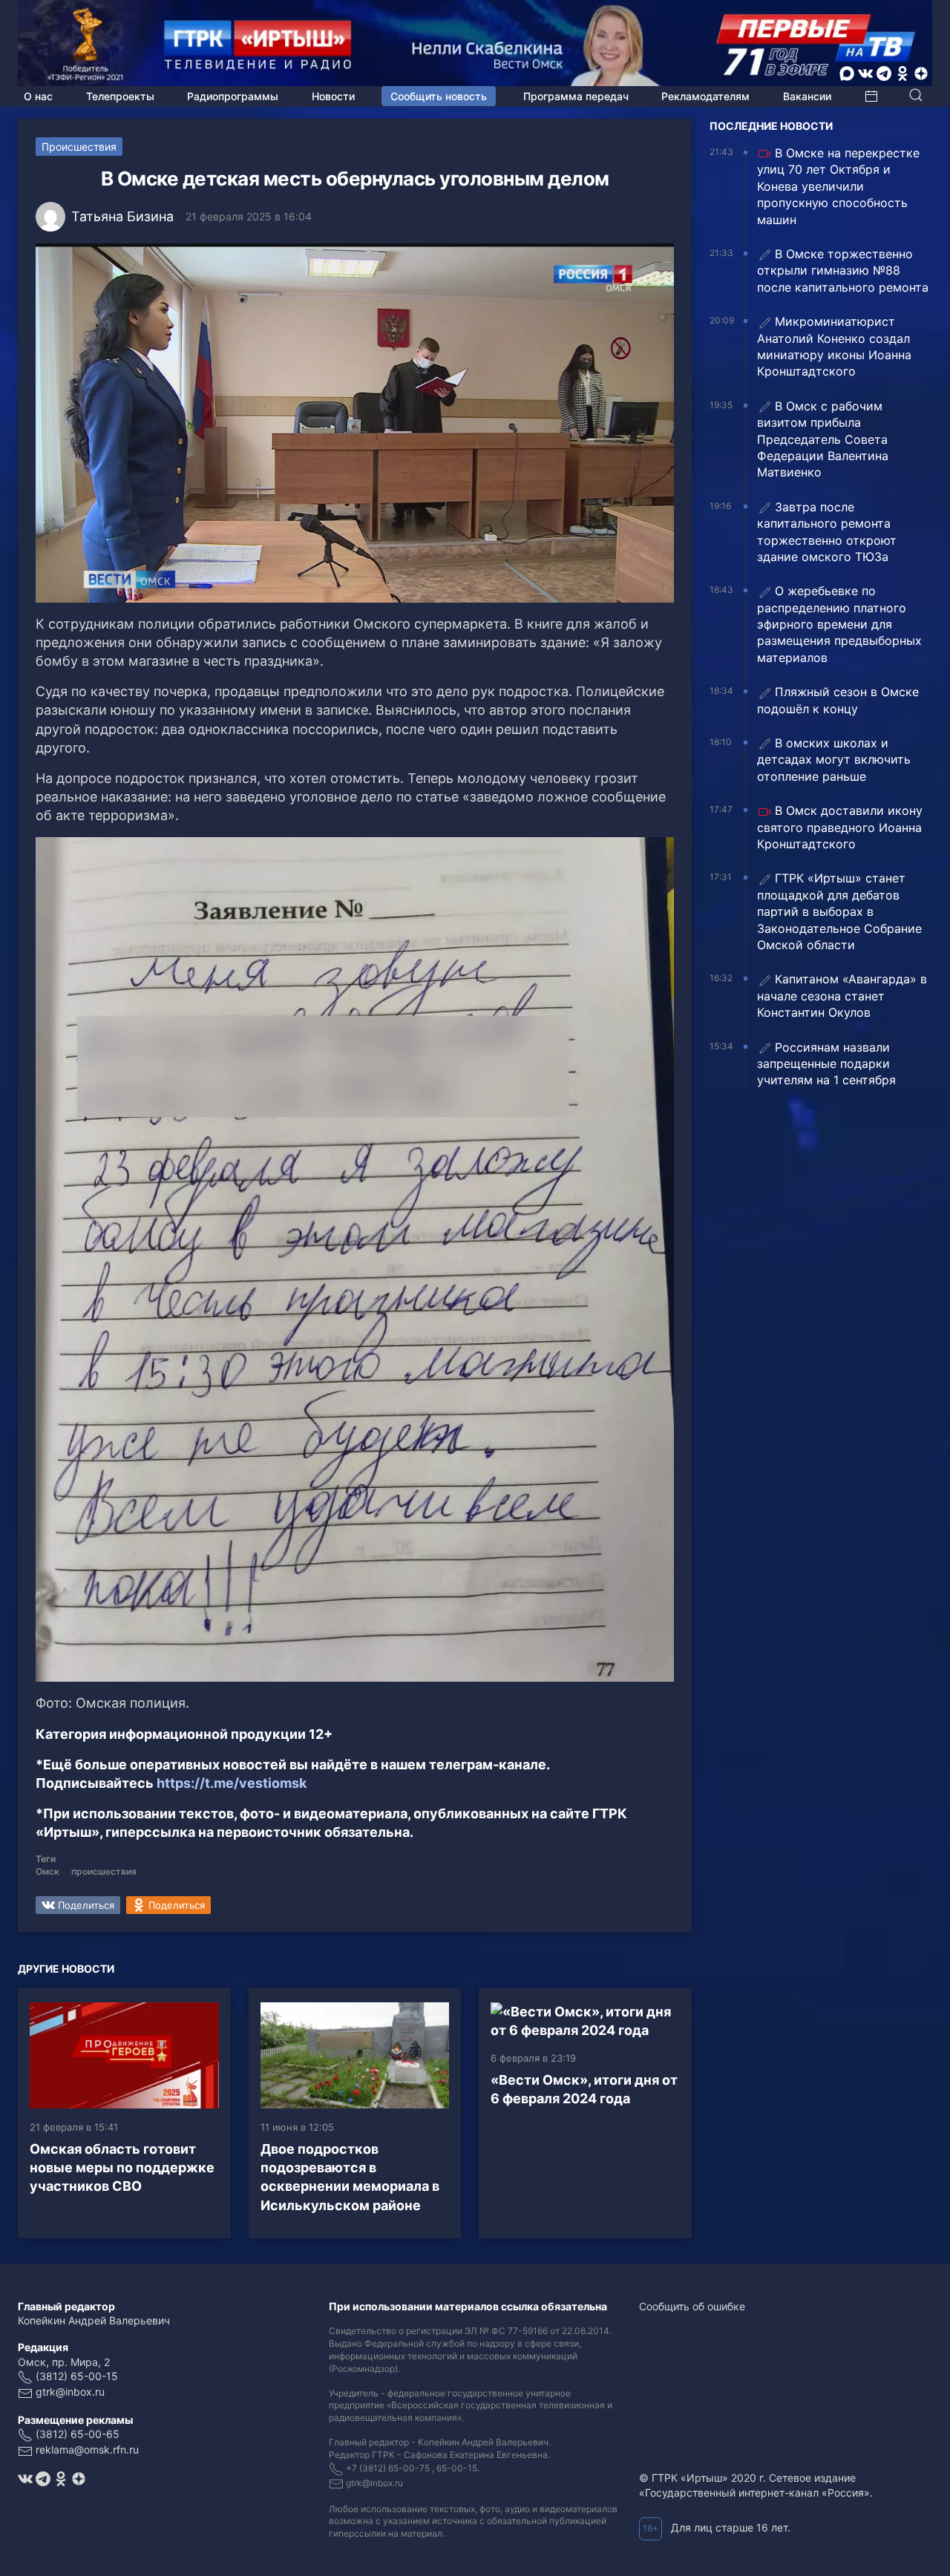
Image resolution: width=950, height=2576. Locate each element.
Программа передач (576, 96)
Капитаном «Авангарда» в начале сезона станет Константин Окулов (842, 996)
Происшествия (79, 147)
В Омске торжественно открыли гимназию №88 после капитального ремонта (843, 271)
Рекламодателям (705, 96)
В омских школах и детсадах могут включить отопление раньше (834, 760)
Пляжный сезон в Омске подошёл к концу (838, 700)
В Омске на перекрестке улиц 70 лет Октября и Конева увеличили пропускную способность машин (838, 186)
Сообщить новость (439, 96)
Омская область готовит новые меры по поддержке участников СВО (122, 2167)
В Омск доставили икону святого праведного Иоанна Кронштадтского (840, 827)
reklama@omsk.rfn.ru (87, 2449)
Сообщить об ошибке (692, 2306)
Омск (47, 1871)
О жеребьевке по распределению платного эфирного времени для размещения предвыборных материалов (839, 624)
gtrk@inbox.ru (70, 2392)
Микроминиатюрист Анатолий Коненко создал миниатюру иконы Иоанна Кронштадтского (834, 346)
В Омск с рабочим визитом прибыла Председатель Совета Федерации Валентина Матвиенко (823, 439)
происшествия (104, 1871)
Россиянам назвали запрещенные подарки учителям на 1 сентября (826, 1064)
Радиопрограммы (233, 96)
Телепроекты (120, 96)
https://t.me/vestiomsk (232, 1783)
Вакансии (807, 96)
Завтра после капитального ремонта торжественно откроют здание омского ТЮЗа (827, 532)
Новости (333, 96)
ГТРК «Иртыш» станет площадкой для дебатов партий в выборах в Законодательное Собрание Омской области (839, 911)
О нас (38, 96)
